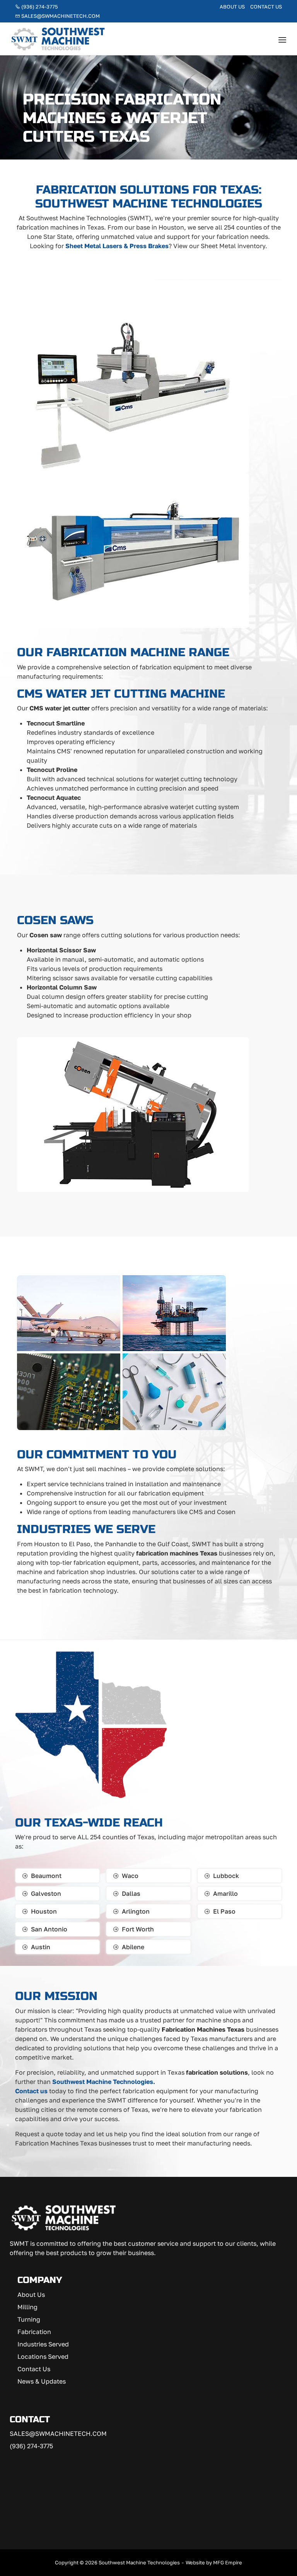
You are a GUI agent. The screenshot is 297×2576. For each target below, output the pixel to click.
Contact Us (266, 7)
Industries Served (43, 2344)
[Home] (58, 38)
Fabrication (34, 2331)
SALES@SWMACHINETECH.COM (58, 2434)
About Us (232, 7)
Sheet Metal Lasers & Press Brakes (117, 246)
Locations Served (43, 2356)
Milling (27, 2307)
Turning (29, 2319)
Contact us (31, 2091)
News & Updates (42, 2381)
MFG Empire (228, 2562)
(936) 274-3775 (39, 7)
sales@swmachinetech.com (60, 16)
